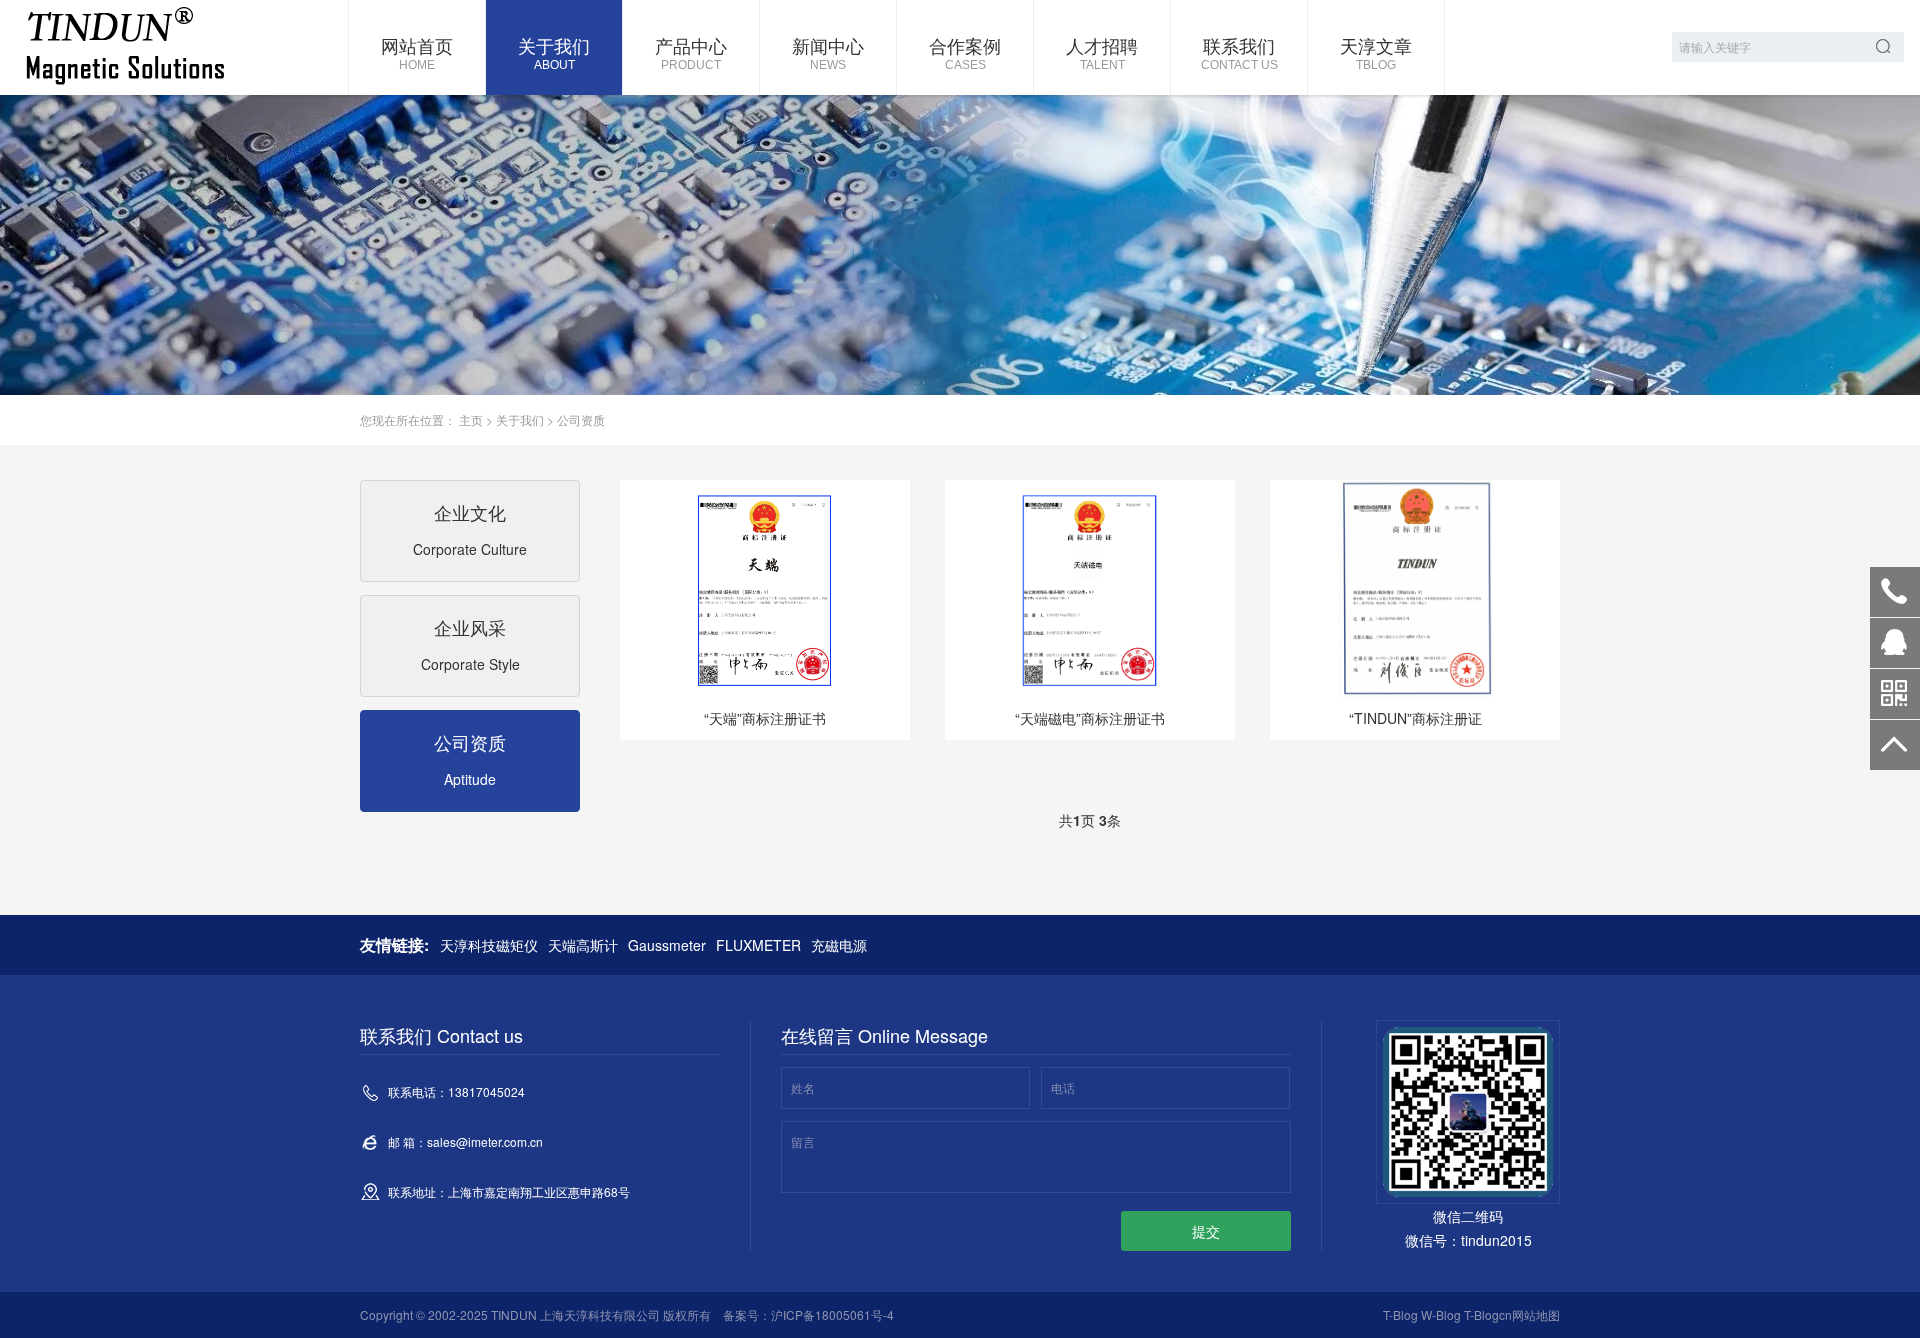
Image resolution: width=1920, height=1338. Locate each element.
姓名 (803, 1087)
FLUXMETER (758, 945)
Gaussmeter (667, 945)
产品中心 (691, 52)
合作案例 (965, 52)
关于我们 (554, 52)
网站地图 (1536, 1314)
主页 (471, 419)
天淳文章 (1376, 52)
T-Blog (1400, 1314)
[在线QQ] (1895, 650)
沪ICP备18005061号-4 (832, 1314)
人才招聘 (1102, 52)
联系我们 (1239, 52)
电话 (1063, 1087)
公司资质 (581, 419)
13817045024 (1895, 592)
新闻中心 (828, 52)
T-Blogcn (1488, 1314)
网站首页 (417, 52)
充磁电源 (839, 945)
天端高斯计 (583, 945)
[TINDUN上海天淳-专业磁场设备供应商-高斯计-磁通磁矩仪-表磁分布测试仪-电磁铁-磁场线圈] (125, 47)
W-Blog (1441, 1314)
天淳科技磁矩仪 (489, 945)
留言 (803, 1141)
